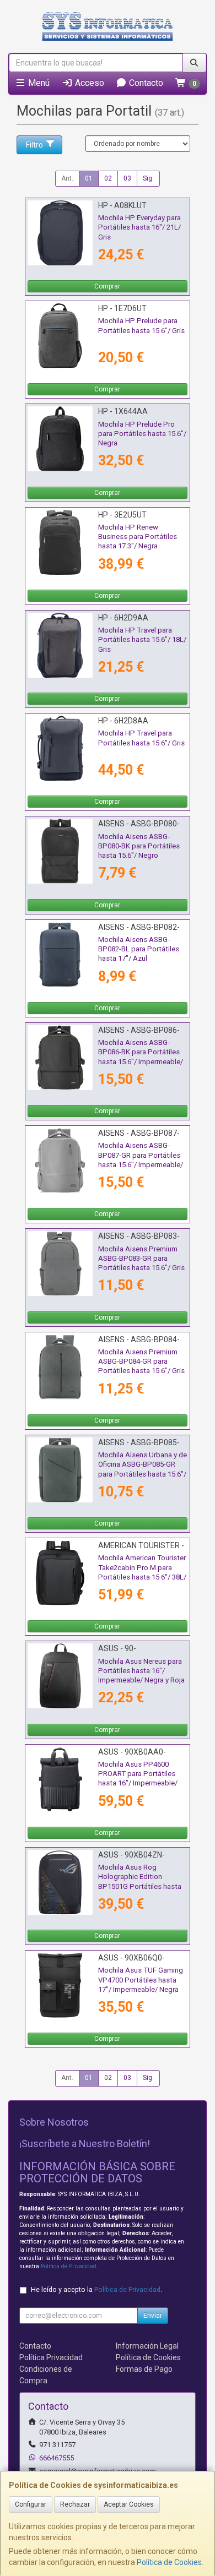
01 (89, 178)
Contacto (145, 83)
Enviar (153, 2316)
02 (108, 178)
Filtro (34, 145)
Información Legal (147, 2346)
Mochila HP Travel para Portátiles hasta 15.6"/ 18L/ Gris (142, 640)
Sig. (148, 178)
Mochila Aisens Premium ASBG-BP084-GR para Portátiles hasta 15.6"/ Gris (141, 1361)
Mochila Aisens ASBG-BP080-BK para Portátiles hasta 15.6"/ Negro (139, 846)
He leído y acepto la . (96, 2289)
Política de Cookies (169, 2562)
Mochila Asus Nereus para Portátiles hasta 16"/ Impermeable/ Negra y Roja (141, 1671)
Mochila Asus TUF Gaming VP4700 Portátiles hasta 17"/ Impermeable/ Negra (141, 1980)
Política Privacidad (51, 2357)
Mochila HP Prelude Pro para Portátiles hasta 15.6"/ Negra (142, 434)
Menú (38, 83)
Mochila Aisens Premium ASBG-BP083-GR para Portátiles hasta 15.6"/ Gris (141, 1259)
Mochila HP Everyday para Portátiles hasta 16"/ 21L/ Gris (139, 227)
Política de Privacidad (69, 2266)
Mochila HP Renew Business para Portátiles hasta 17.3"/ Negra (138, 537)
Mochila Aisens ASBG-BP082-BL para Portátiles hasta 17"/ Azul (139, 949)
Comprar (107, 286)
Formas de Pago (144, 2369)
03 (127, 178)
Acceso (88, 83)
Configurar (31, 2504)
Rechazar (75, 2504)
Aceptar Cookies (129, 2504)
